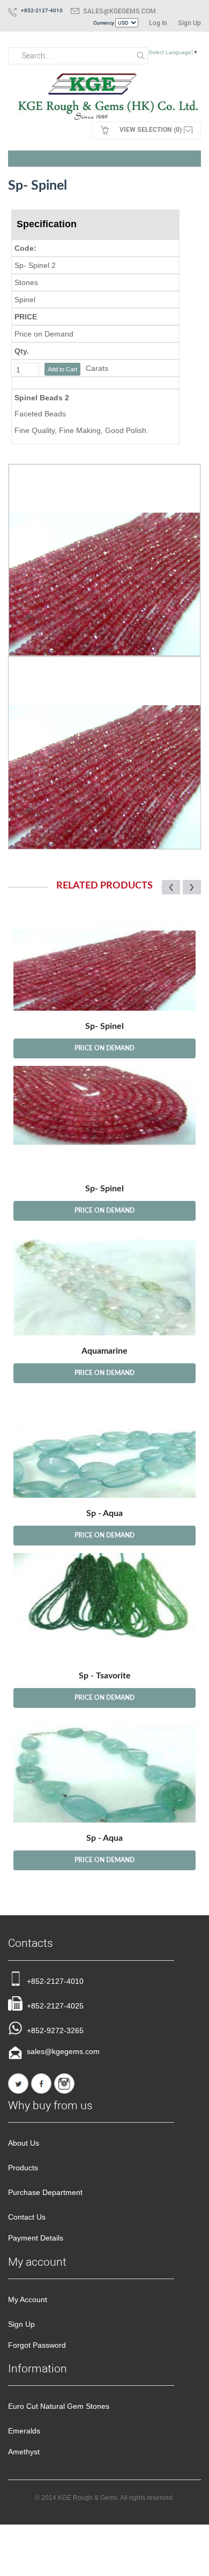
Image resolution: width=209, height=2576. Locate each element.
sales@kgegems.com (120, 11)
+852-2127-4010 (55, 1981)
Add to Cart (62, 369)
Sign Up (189, 23)
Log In (158, 23)
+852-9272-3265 (55, 2030)
